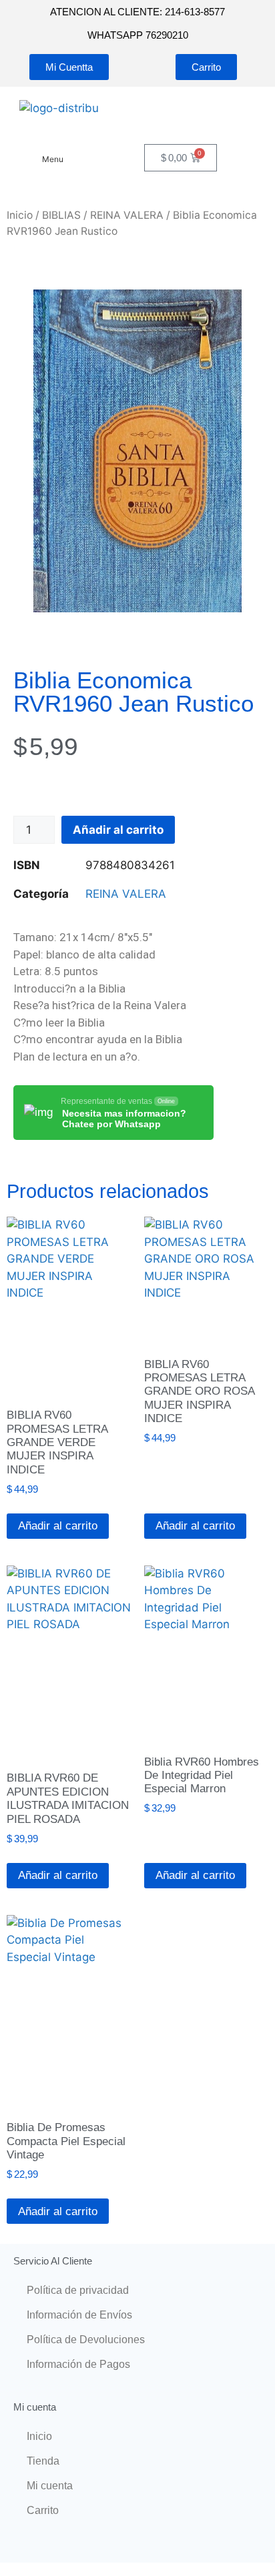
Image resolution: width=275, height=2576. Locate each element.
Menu (53, 159)
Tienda (43, 2461)
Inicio (20, 215)
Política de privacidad (78, 2290)
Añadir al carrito (118, 830)
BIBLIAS (61, 215)
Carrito (43, 2510)
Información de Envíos (79, 2315)
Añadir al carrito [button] (58, 1526)
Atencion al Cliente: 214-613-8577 (137, 12)
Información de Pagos (78, 2364)
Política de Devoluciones (86, 2340)
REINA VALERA (127, 215)
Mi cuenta (50, 2486)
